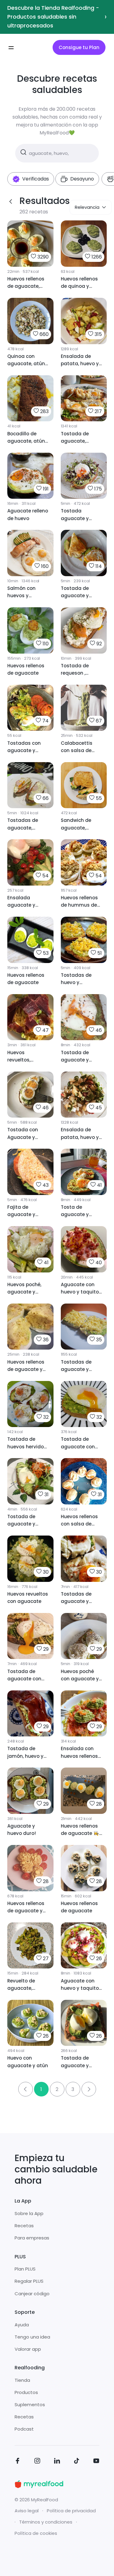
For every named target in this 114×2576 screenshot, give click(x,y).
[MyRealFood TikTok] (77, 2462)
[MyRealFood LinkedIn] (57, 2462)
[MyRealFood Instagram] (37, 2462)
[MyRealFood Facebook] (18, 2462)
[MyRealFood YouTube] (96, 2462)
